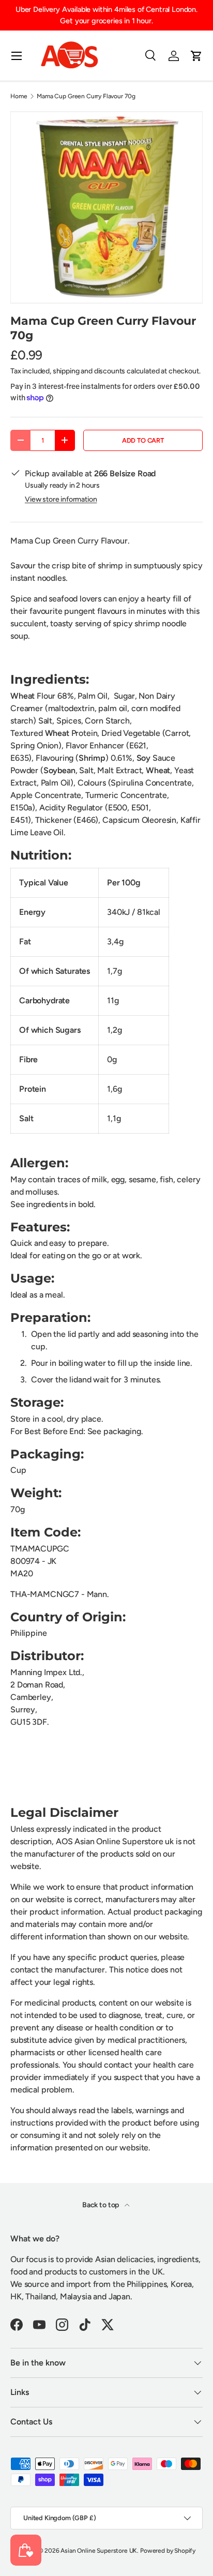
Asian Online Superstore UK (99, 2551)
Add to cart (143, 440)
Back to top (101, 2205)
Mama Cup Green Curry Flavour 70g (86, 96)
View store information (61, 499)
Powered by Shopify (168, 2551)
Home (19, 96)
